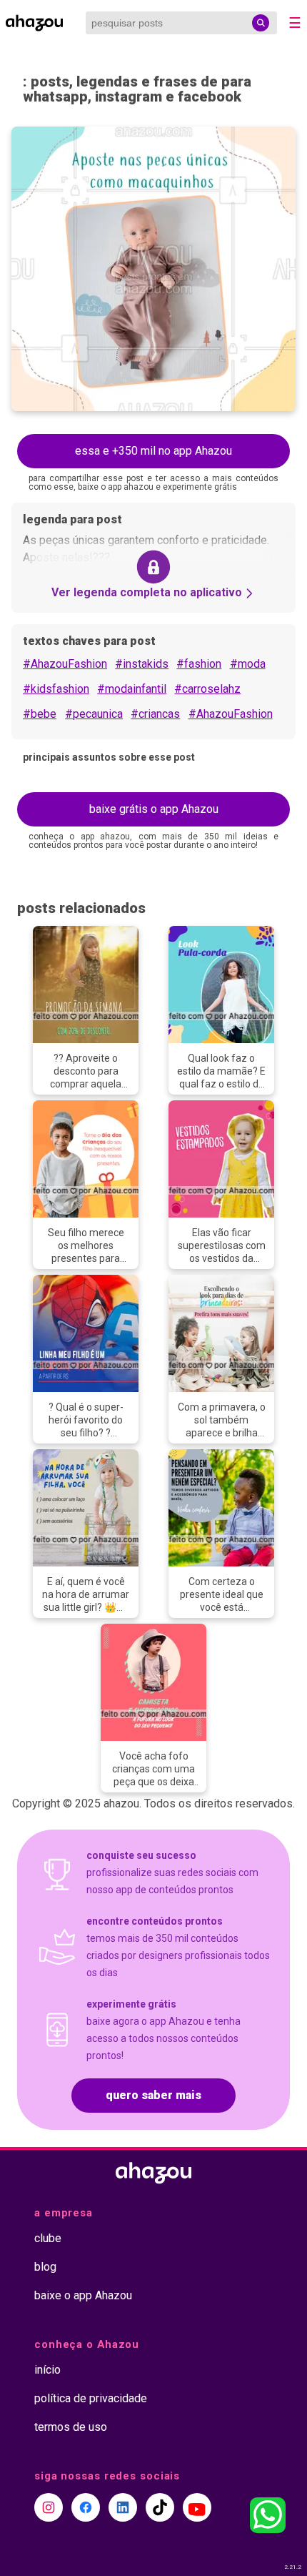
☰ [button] (295, 23)
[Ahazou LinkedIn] (123, 2507)
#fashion (199, 664)
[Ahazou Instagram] (49, 2507)
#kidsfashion (56, 689)
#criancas (155, 714)
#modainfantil (132, 689)
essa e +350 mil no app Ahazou (153, 451)
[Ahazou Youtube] (197, 2507)
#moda (248, 664)
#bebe (40, 714)
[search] (261, 23)
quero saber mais (153, 2095)
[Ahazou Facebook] (86, 2507)
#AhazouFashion (65, 664)
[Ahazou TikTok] (160, 2507)
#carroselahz (207, 689)
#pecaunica (94, 714)
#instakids (142, 664)
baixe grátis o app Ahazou (154, 809)
